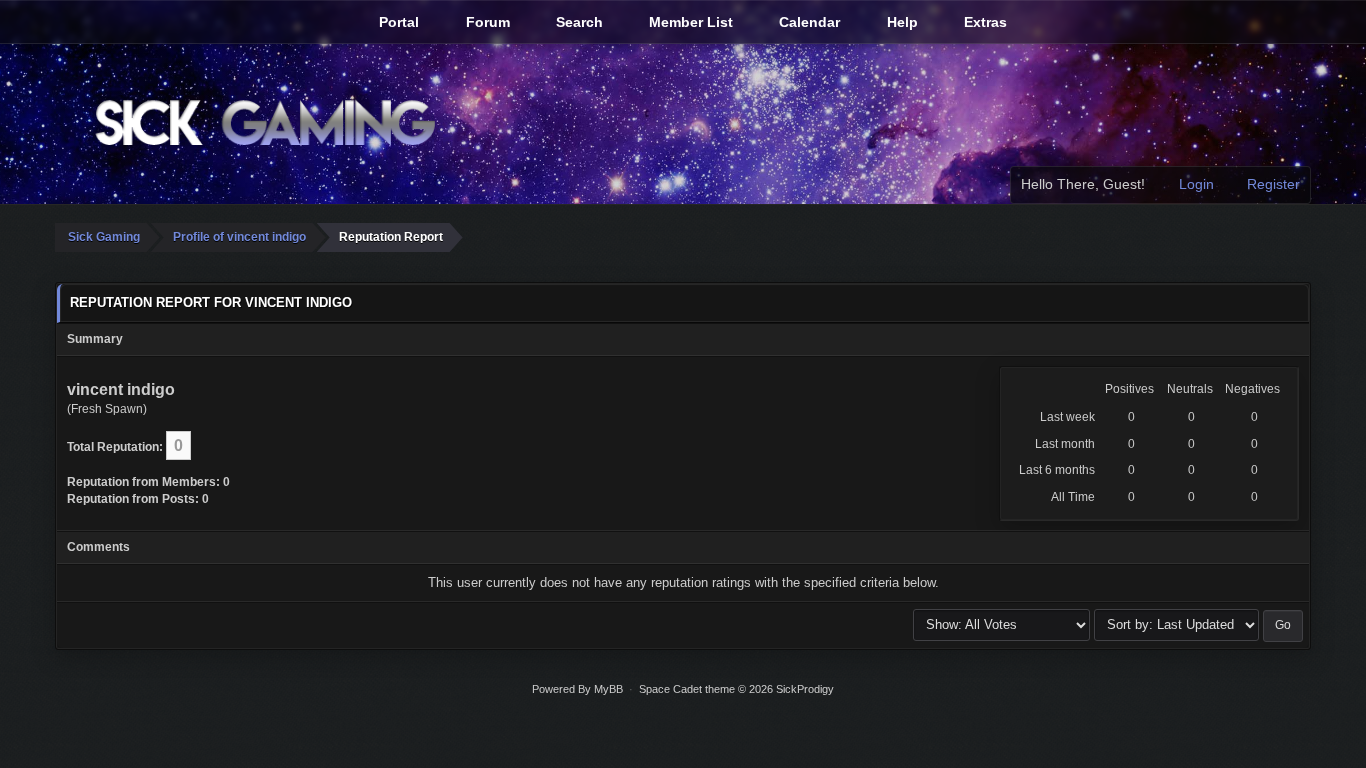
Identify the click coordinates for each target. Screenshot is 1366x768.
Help (900, 22)
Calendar (807, 22)
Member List (689, 22)
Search (577, 22)
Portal (397, 22)
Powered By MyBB (577, 689)
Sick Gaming (104, 237)
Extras (983, 22)
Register (1271, 184)
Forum (486, 22)
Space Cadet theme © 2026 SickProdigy (736, 689)
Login (1194, 184)
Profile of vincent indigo (239, 237)
